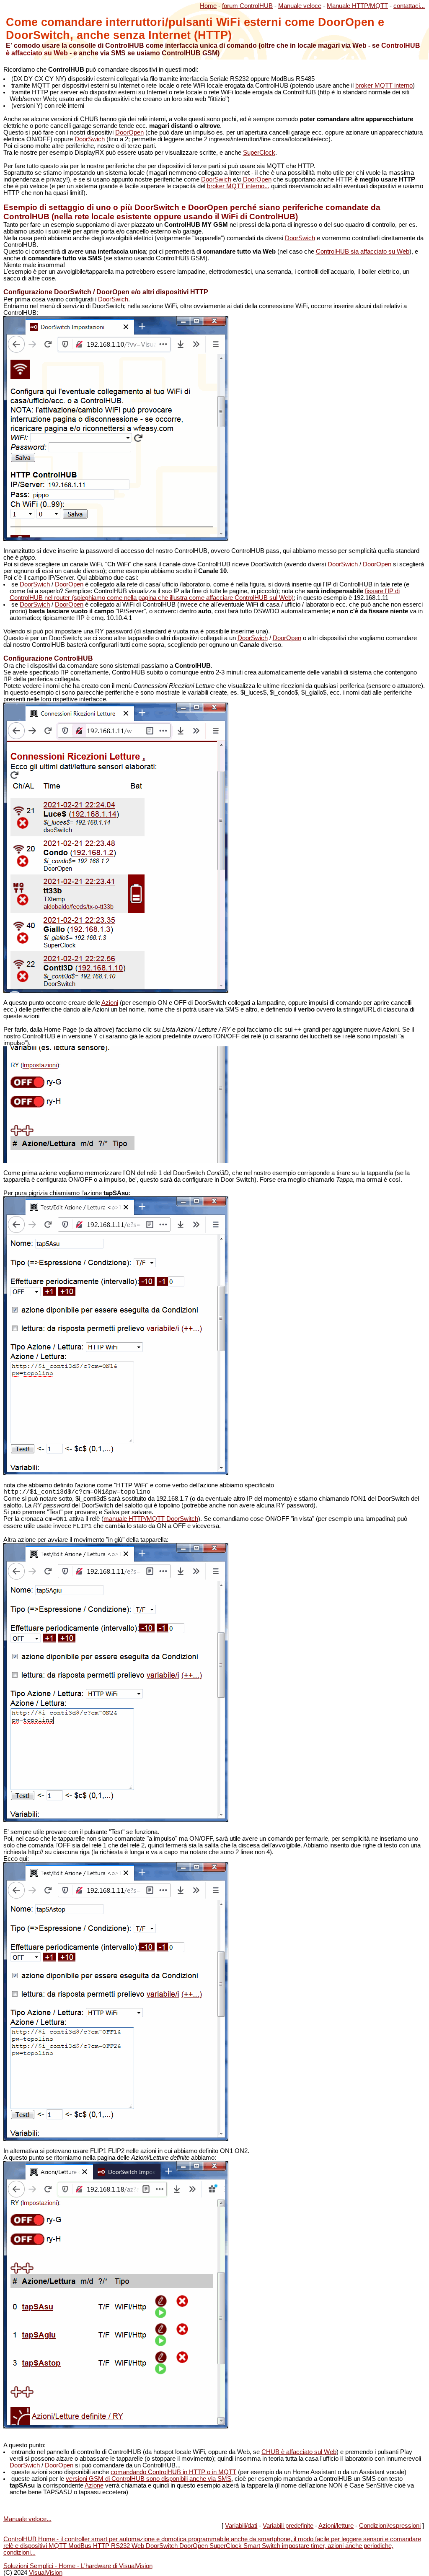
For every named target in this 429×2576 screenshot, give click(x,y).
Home (208, 6)
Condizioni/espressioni (390, 2526)
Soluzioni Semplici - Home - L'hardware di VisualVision (78, 2566)
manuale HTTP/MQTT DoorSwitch (151, 1519)
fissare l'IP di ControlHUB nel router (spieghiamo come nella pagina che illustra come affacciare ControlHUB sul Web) (205, 594)
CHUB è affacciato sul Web (299, 2452)
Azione (94, 2485)
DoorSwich (90, 139)
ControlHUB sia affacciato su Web (363, 252)
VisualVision (46, 2573)
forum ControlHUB (247, 6)
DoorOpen (129, 132)
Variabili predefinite (288, 2526)
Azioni (110, 1003)
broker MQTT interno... (238, 186)
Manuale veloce (300, 6)
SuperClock (259, 153)
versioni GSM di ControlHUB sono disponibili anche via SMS (149, 2479)
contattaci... (409, 6)
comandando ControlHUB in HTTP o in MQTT (173, 2472)
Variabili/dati (241, 2526)
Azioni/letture (336, 2526)
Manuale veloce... (27, 2519)
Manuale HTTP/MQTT (357, 6)
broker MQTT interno (384, 86)
